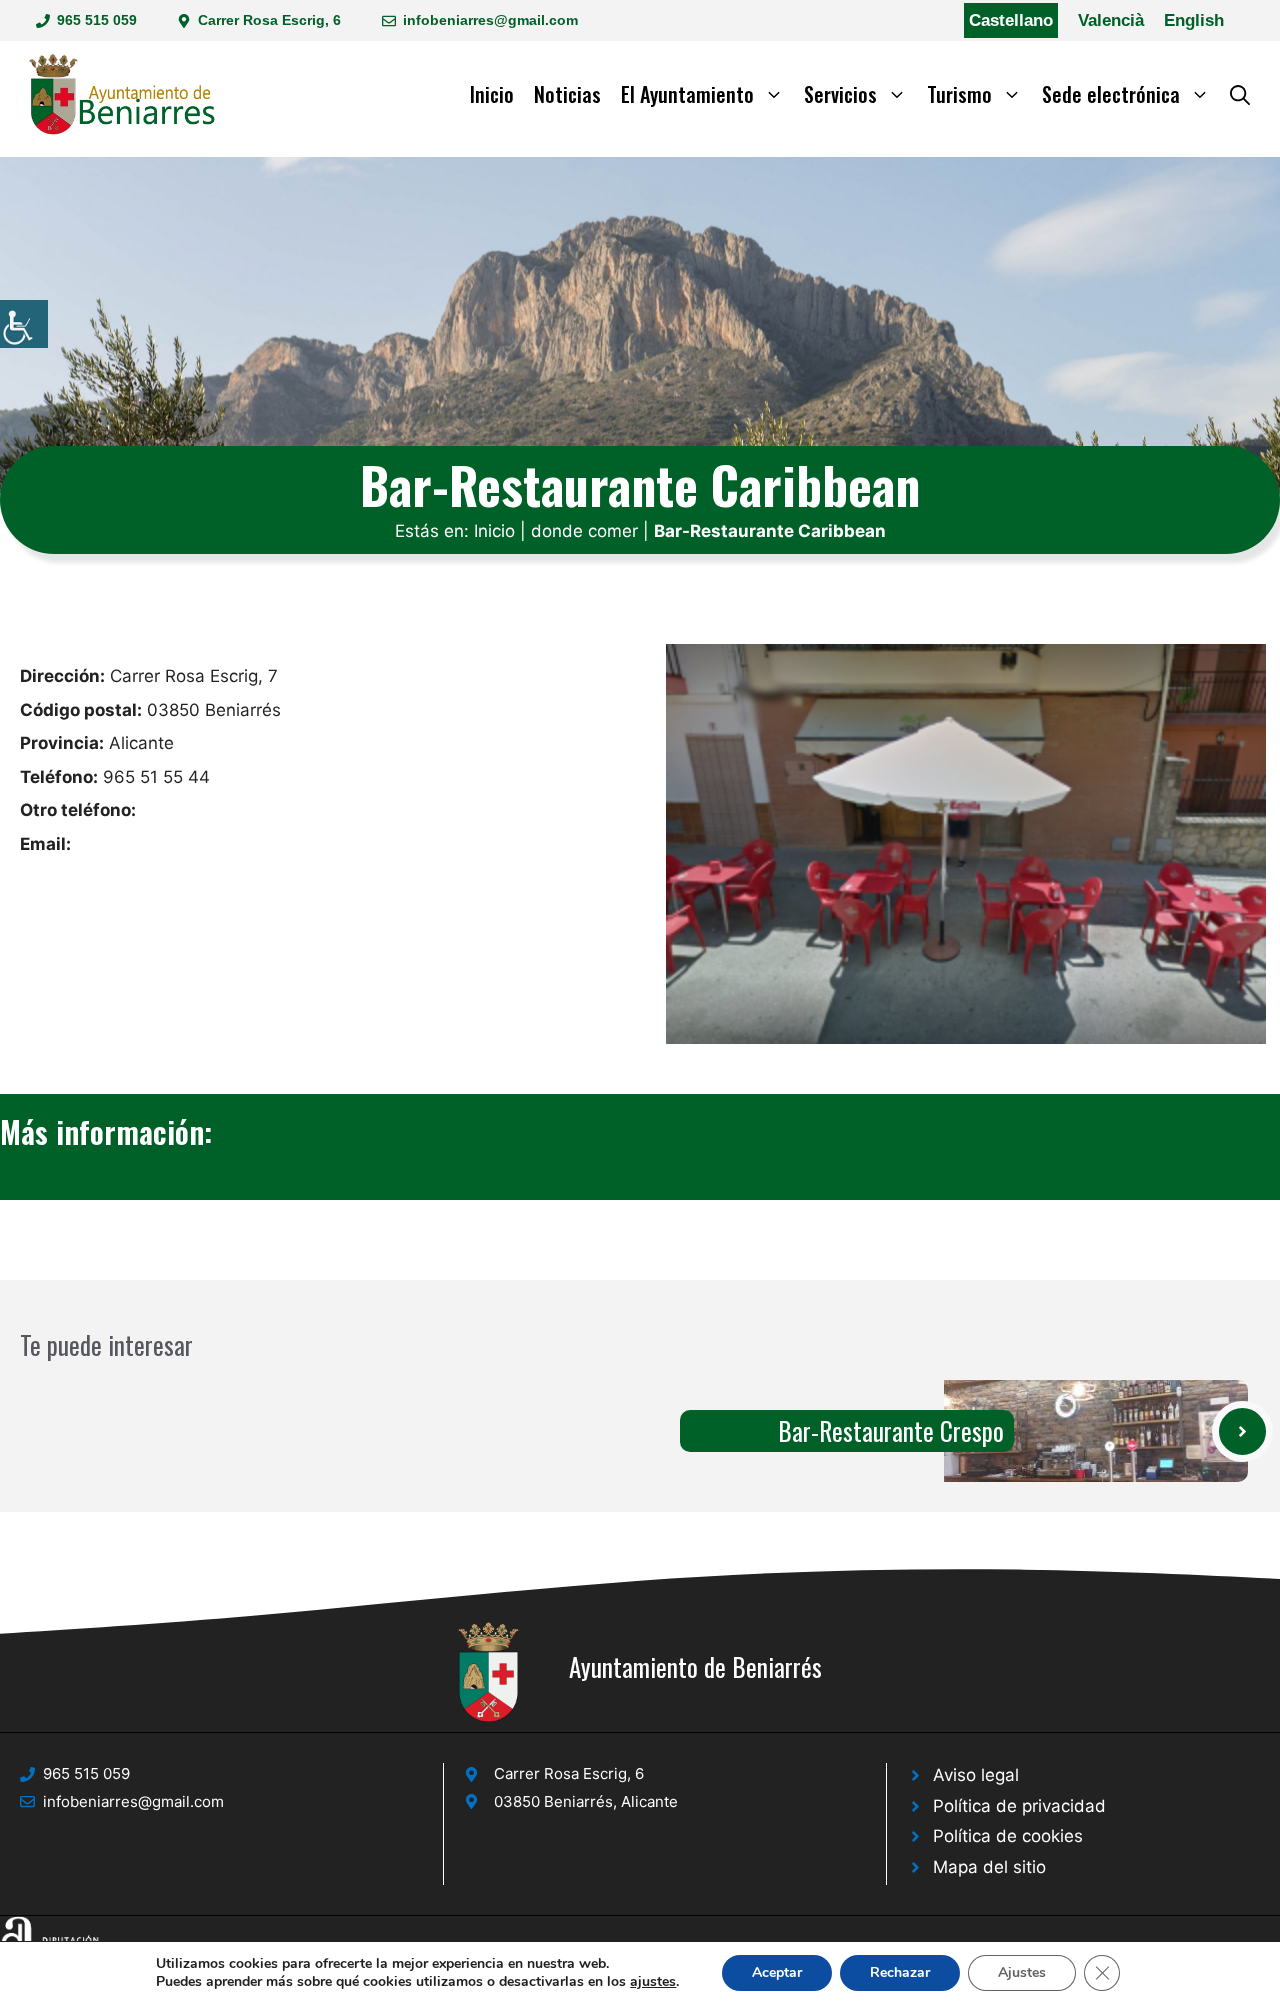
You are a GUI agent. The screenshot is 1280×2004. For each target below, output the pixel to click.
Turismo (959, 94)
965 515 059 (97, 20)
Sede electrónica (1111, 94)
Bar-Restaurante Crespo (891, 1430)
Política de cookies (1008, 1836)
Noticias (567, 94)
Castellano (1011, 20)
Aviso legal (976, 1775)
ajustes (653, 1982)
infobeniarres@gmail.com (490, 20)
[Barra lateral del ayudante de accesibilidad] (24, 324)
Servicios (840, 94)
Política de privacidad (1019, 1806)
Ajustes (1022, 1972)
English (1194, 20)
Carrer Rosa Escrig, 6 (269, 20)
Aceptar (777, 1972)
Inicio (492, 94)
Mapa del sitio (989, 1867)
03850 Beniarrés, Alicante (586, 1801)
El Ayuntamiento (687, 94)
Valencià (1111, 20)
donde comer (584, 531)
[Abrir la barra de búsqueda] (1240, 94)
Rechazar (900, 1972)
